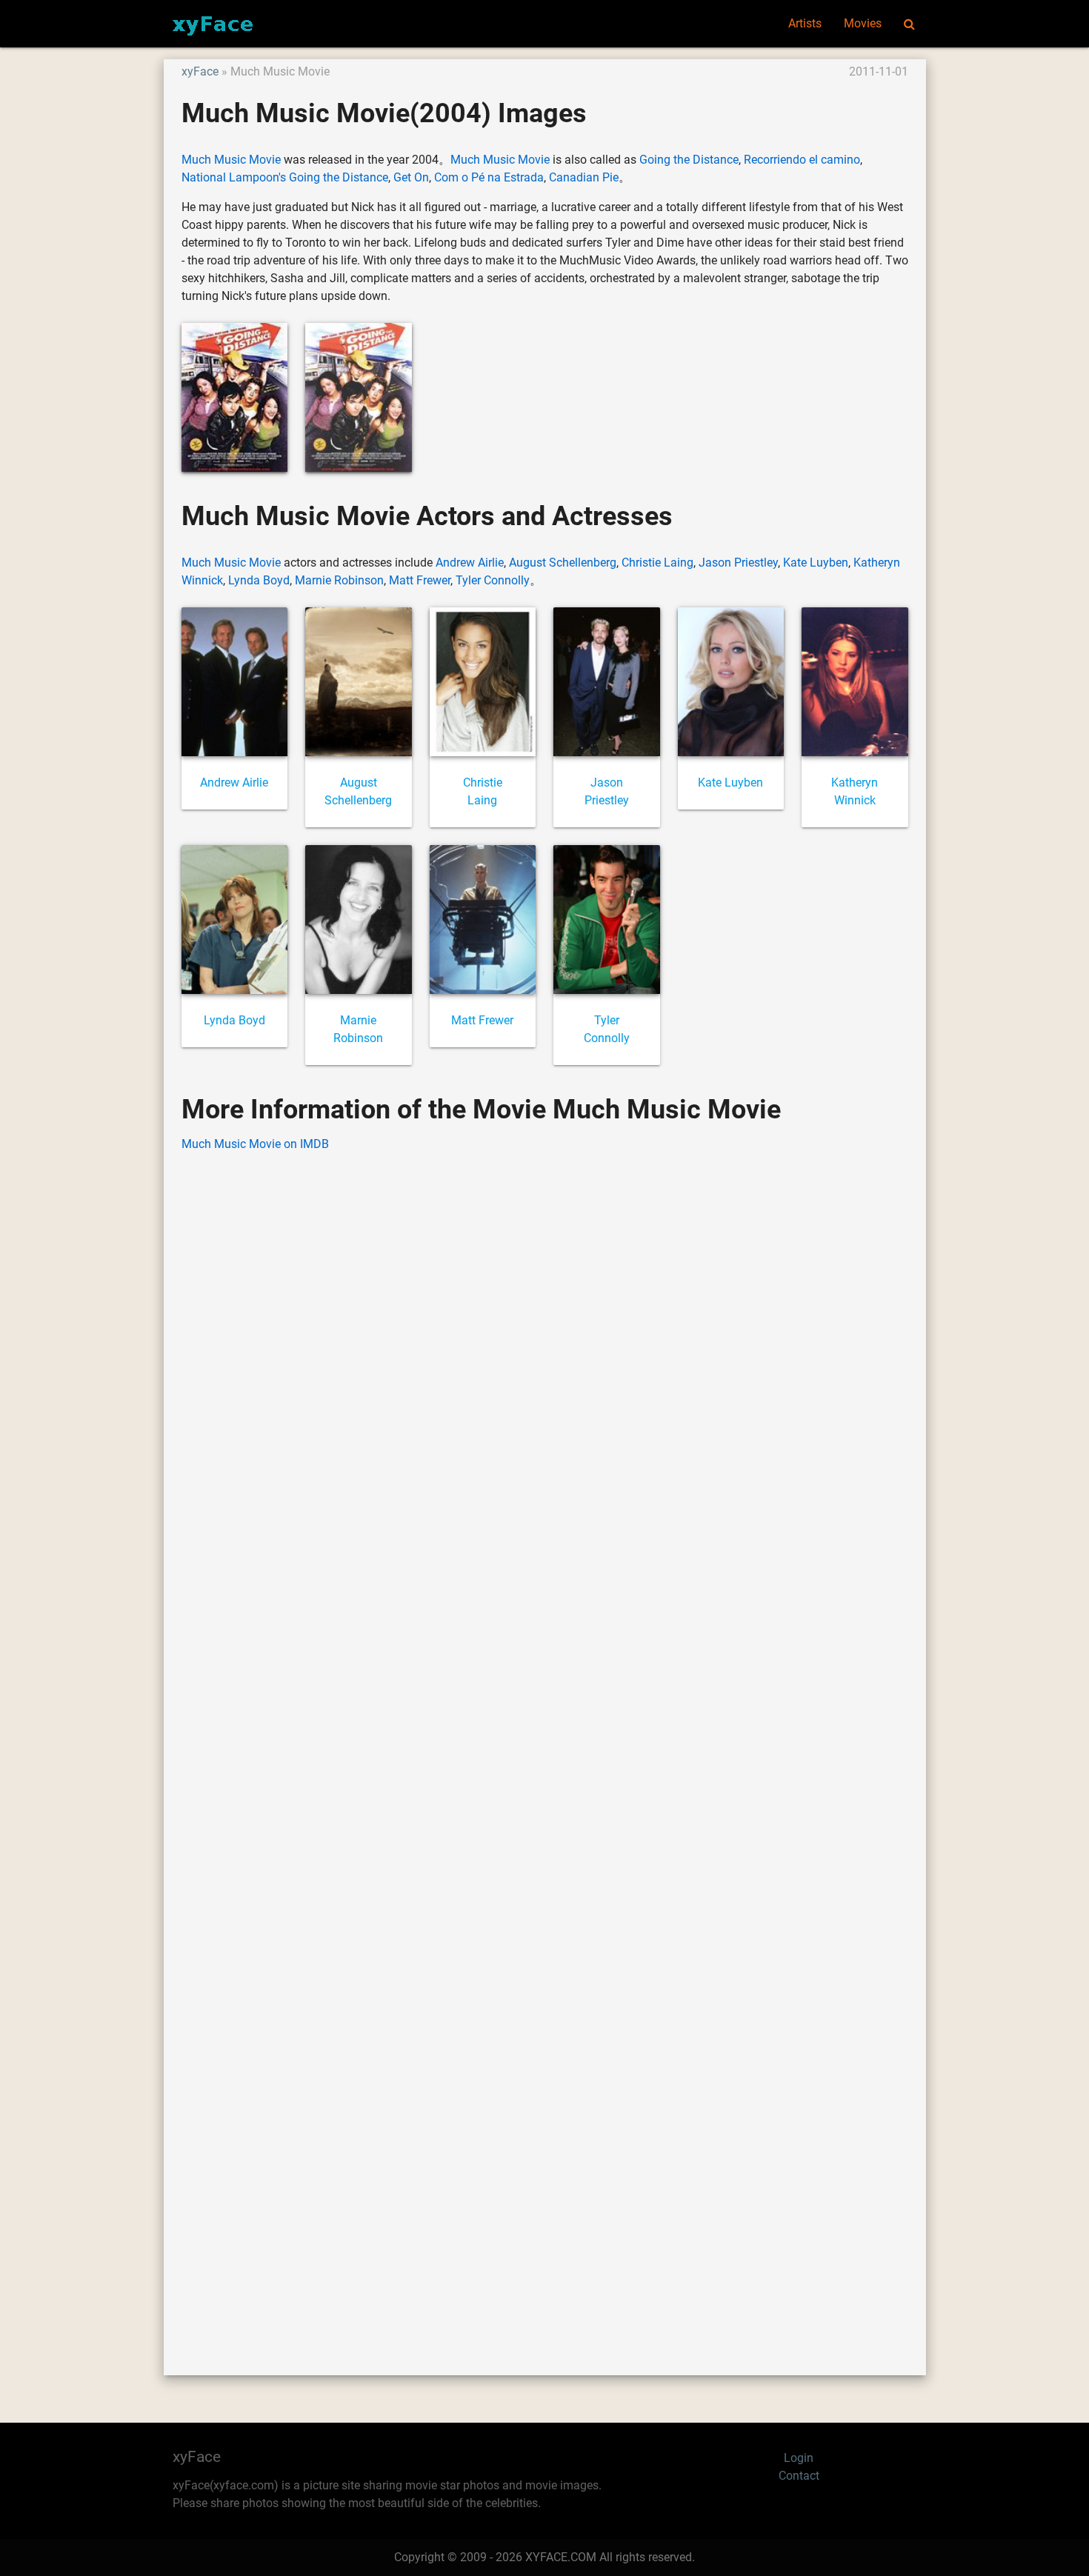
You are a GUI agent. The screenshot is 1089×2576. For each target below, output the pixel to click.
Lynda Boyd (259, 580)
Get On (411, 177)
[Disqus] (545, 1741)
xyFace (200, 71)
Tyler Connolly (493, 580)
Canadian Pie (584, 177)
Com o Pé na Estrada (489, 177)
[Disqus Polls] (544, 1353)
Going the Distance (689, 160)
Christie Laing (657, 563)
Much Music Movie (231, 160)
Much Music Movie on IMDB (255, 1144)
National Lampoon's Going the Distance (285, 177)
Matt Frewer (420, 580)
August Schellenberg (563, 563)
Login (799, 2458)
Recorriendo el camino (802, 160)
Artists (805, 23)
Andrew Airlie (470, 563)
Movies (863, 23)
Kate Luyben (816, 563)
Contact (799, 2476)
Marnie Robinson (339, 580)
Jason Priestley (738, 563)
